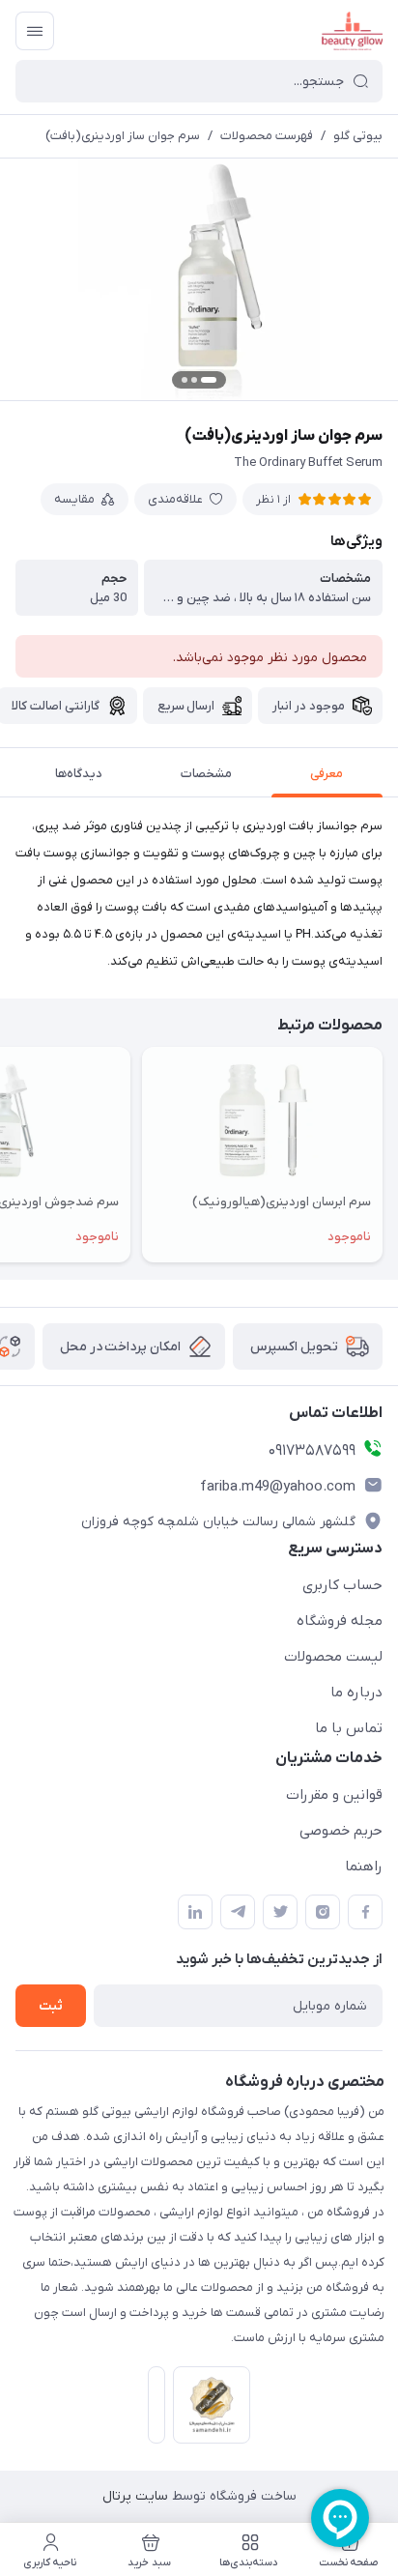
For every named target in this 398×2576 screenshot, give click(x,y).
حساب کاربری (342, 1585)
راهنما (364, 1867)
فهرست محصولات (267, 136)
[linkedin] (195, 1912)
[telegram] (238, 1912)
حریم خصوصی (341, 1831)
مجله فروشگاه (340, 1621)
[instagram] (323, 1912)
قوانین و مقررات (334, 1795)
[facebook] (365, 1912)
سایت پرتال (135, 2496)
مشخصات (206, 774)
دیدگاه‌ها (79, 774)
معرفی (327, 774)
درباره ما (356, 1693)
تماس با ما (349, 1728)
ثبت (51, 2006)
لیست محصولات (333, 1657)
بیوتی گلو (358, 136)
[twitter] (280, 1912)
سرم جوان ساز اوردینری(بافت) (123, 136)
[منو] (35, 31)
